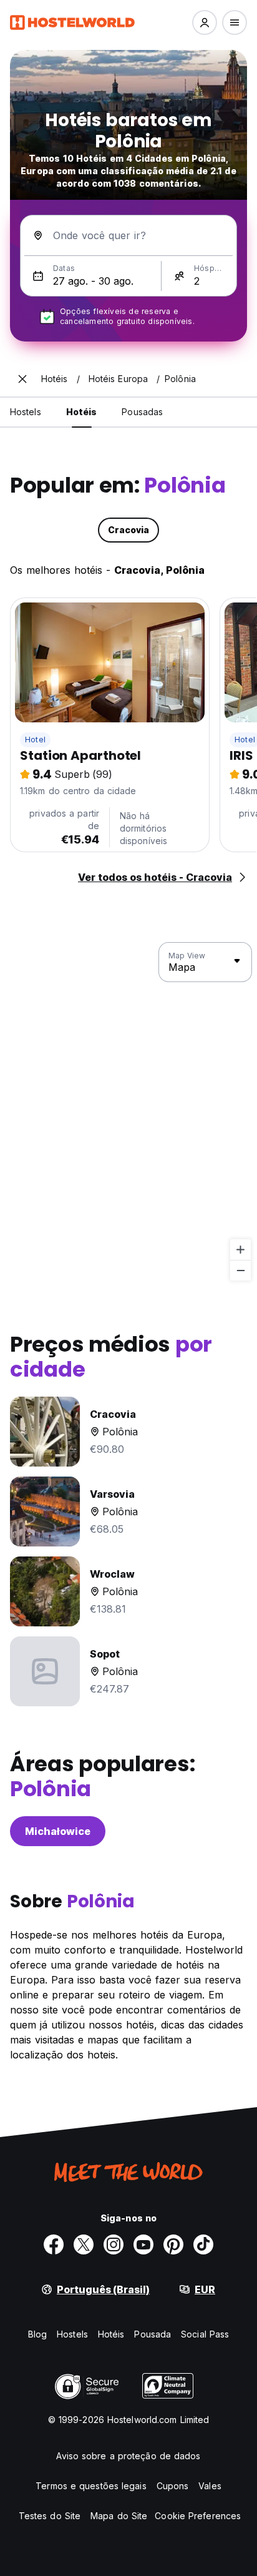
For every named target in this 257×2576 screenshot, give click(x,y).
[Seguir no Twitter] (84, 2244)
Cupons (173, 2486)
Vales (210, 2486)
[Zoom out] (240, 1270)
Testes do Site (50, 2516)
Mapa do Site (119, 2516)
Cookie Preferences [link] (198, 2516)
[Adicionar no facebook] (54, 2244)
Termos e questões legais (91, 2486)
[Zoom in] (240, 1250)
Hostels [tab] (26, 412)
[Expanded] (22, 379)
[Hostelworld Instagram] (114, 2244)
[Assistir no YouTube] (143, 2244)
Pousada (153, 2334)
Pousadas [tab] (142, 412)
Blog (37, 2334)
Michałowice (58, 1831)
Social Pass (205, 2334)
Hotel (35, 740)
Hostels (72, 2334)
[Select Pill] (205, 22)
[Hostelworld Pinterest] (173, 2244)
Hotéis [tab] (82, 412)
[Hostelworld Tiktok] (203, 2244)
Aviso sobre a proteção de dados (128, 2456)
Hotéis (111, 2334)
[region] (128, 1112)
